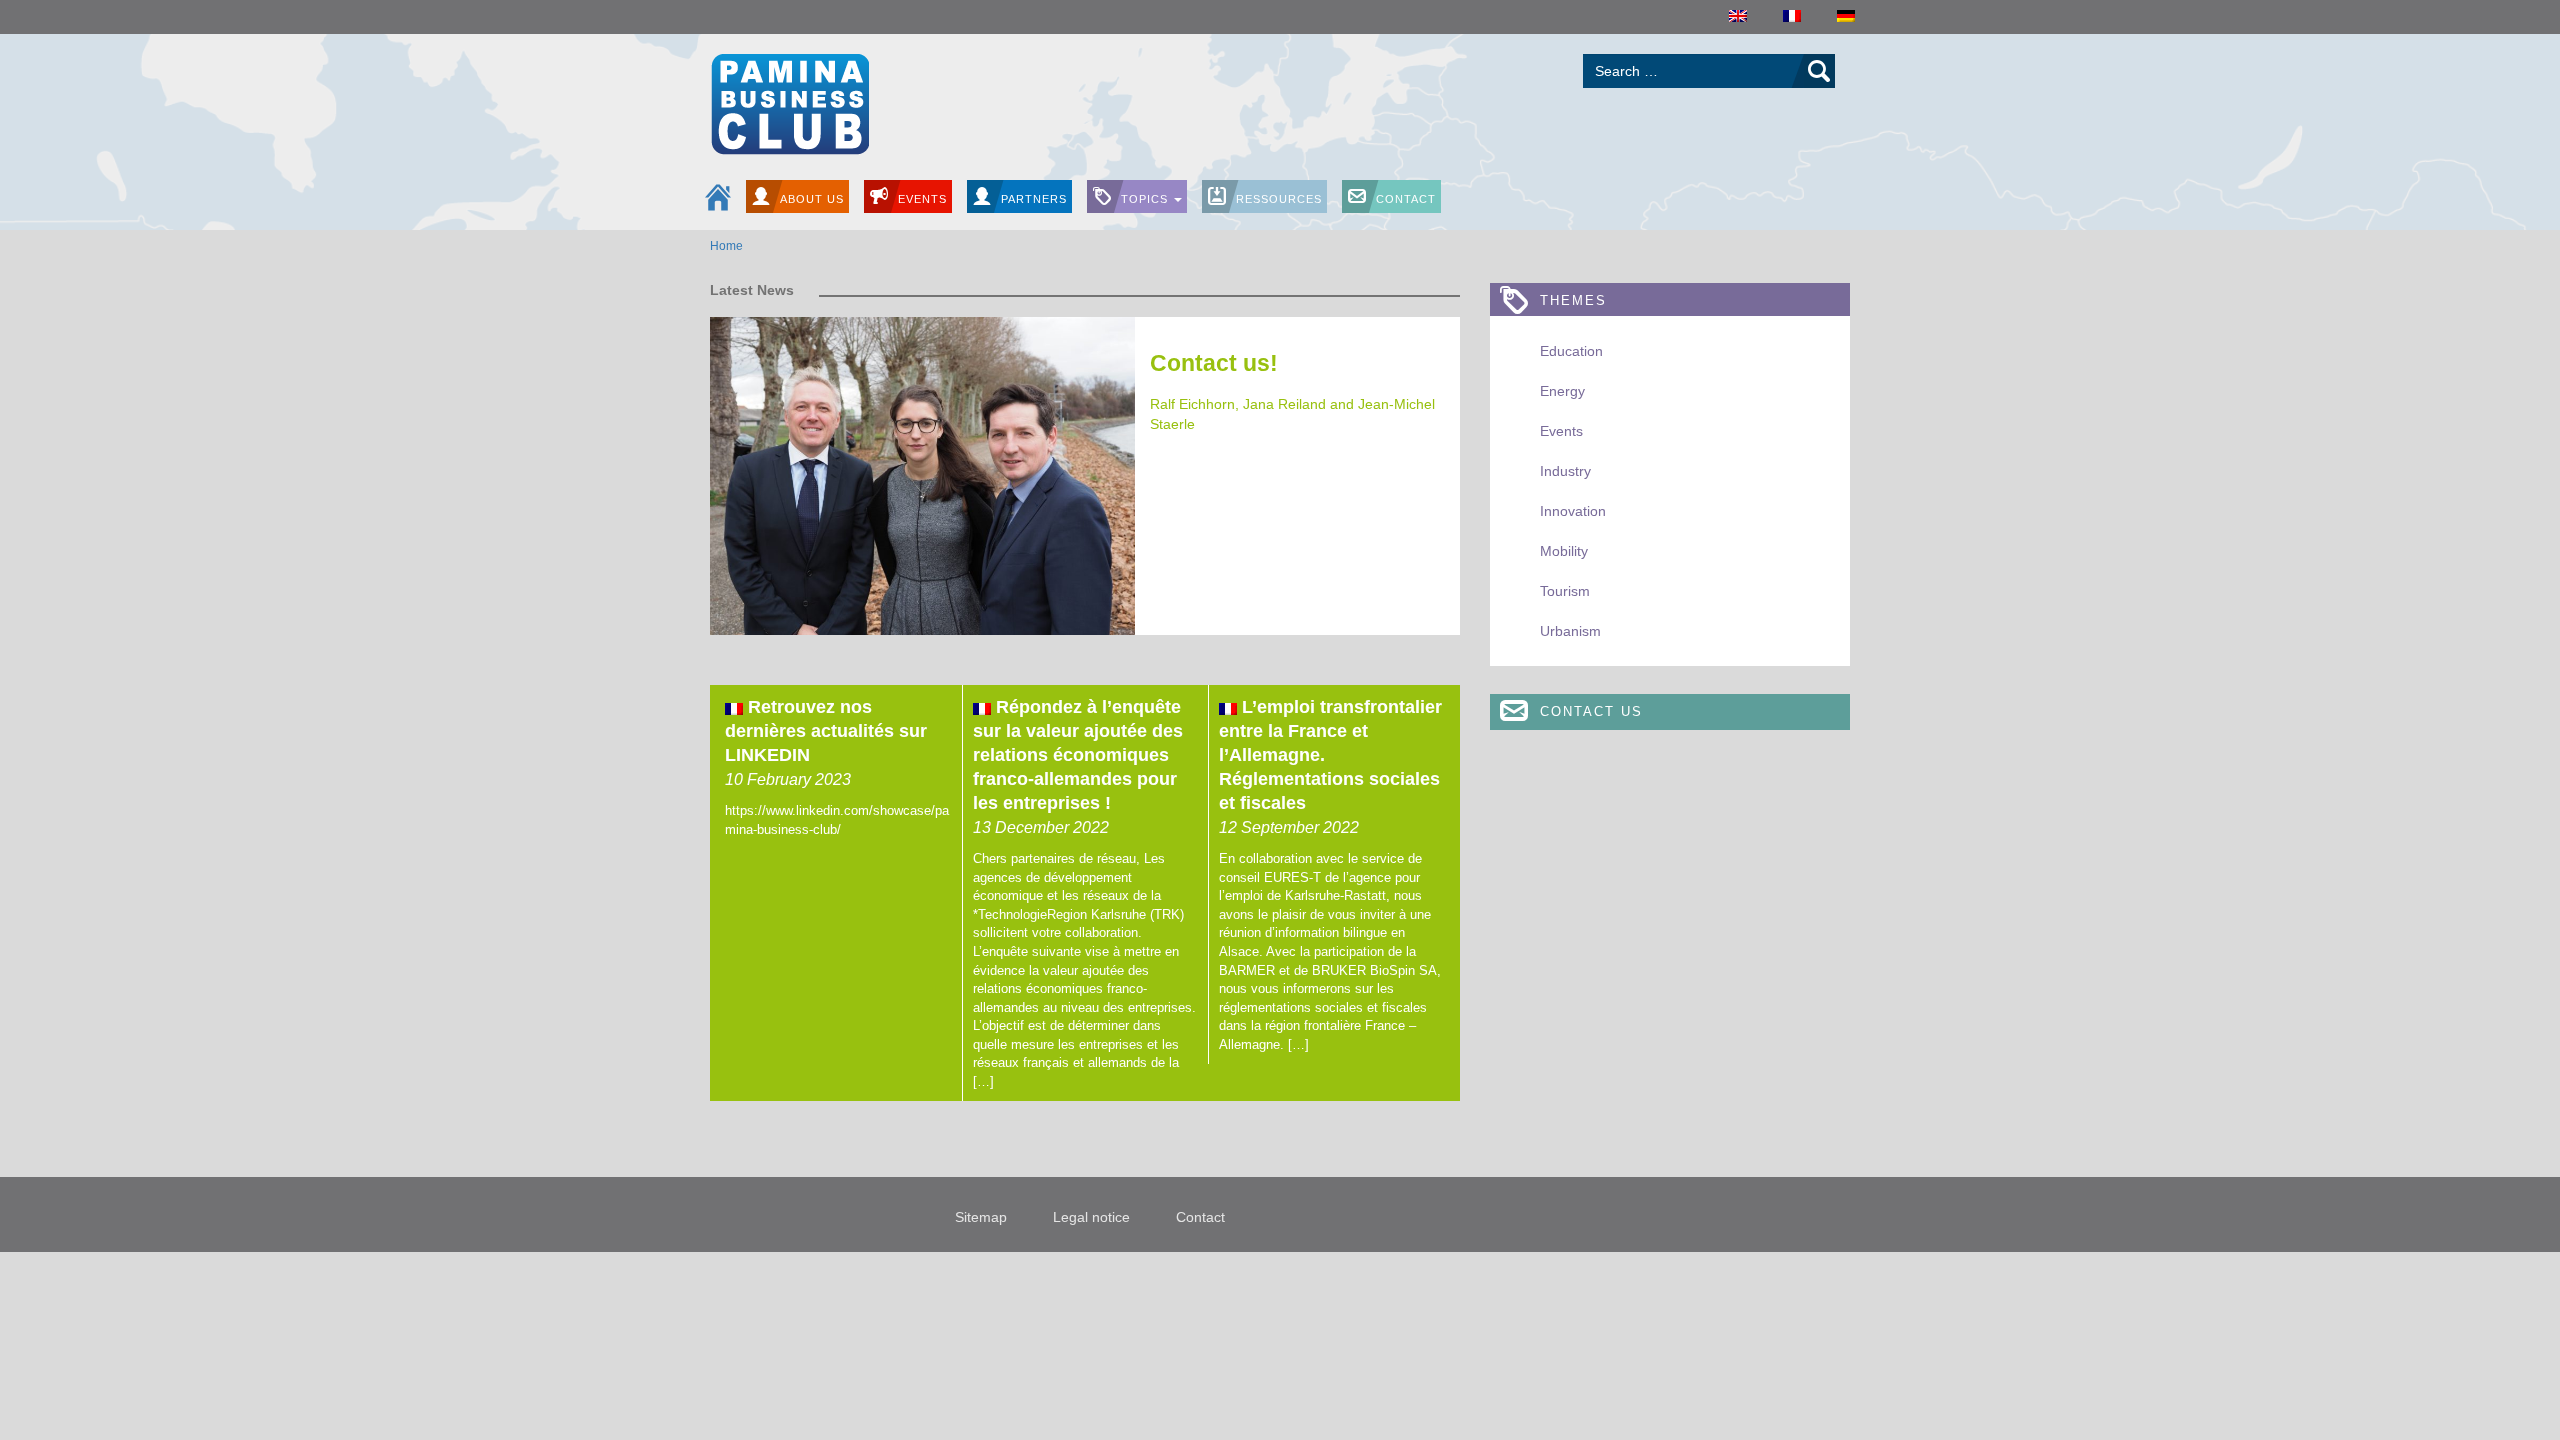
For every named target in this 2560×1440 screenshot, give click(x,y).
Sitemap (981, 1217)
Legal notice (1091, 1217)
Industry (1565, 471)
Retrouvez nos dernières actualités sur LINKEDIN (826, 731)
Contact (1406, 199)
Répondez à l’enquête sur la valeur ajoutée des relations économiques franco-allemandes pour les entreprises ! (1078, 755)
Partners (1034, 199)
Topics (1146, 199)
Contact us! (1214, 363)
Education (1571, 351)
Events (922, 199)
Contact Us (1591, 711)
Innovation (1573, 511)
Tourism (1565, 591)
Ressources (1279, 199)
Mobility (1564, 551)
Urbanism (1570, 631)
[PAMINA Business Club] (789, 101)
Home (726, 246)
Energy (1562, 391)
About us (812, 199)
